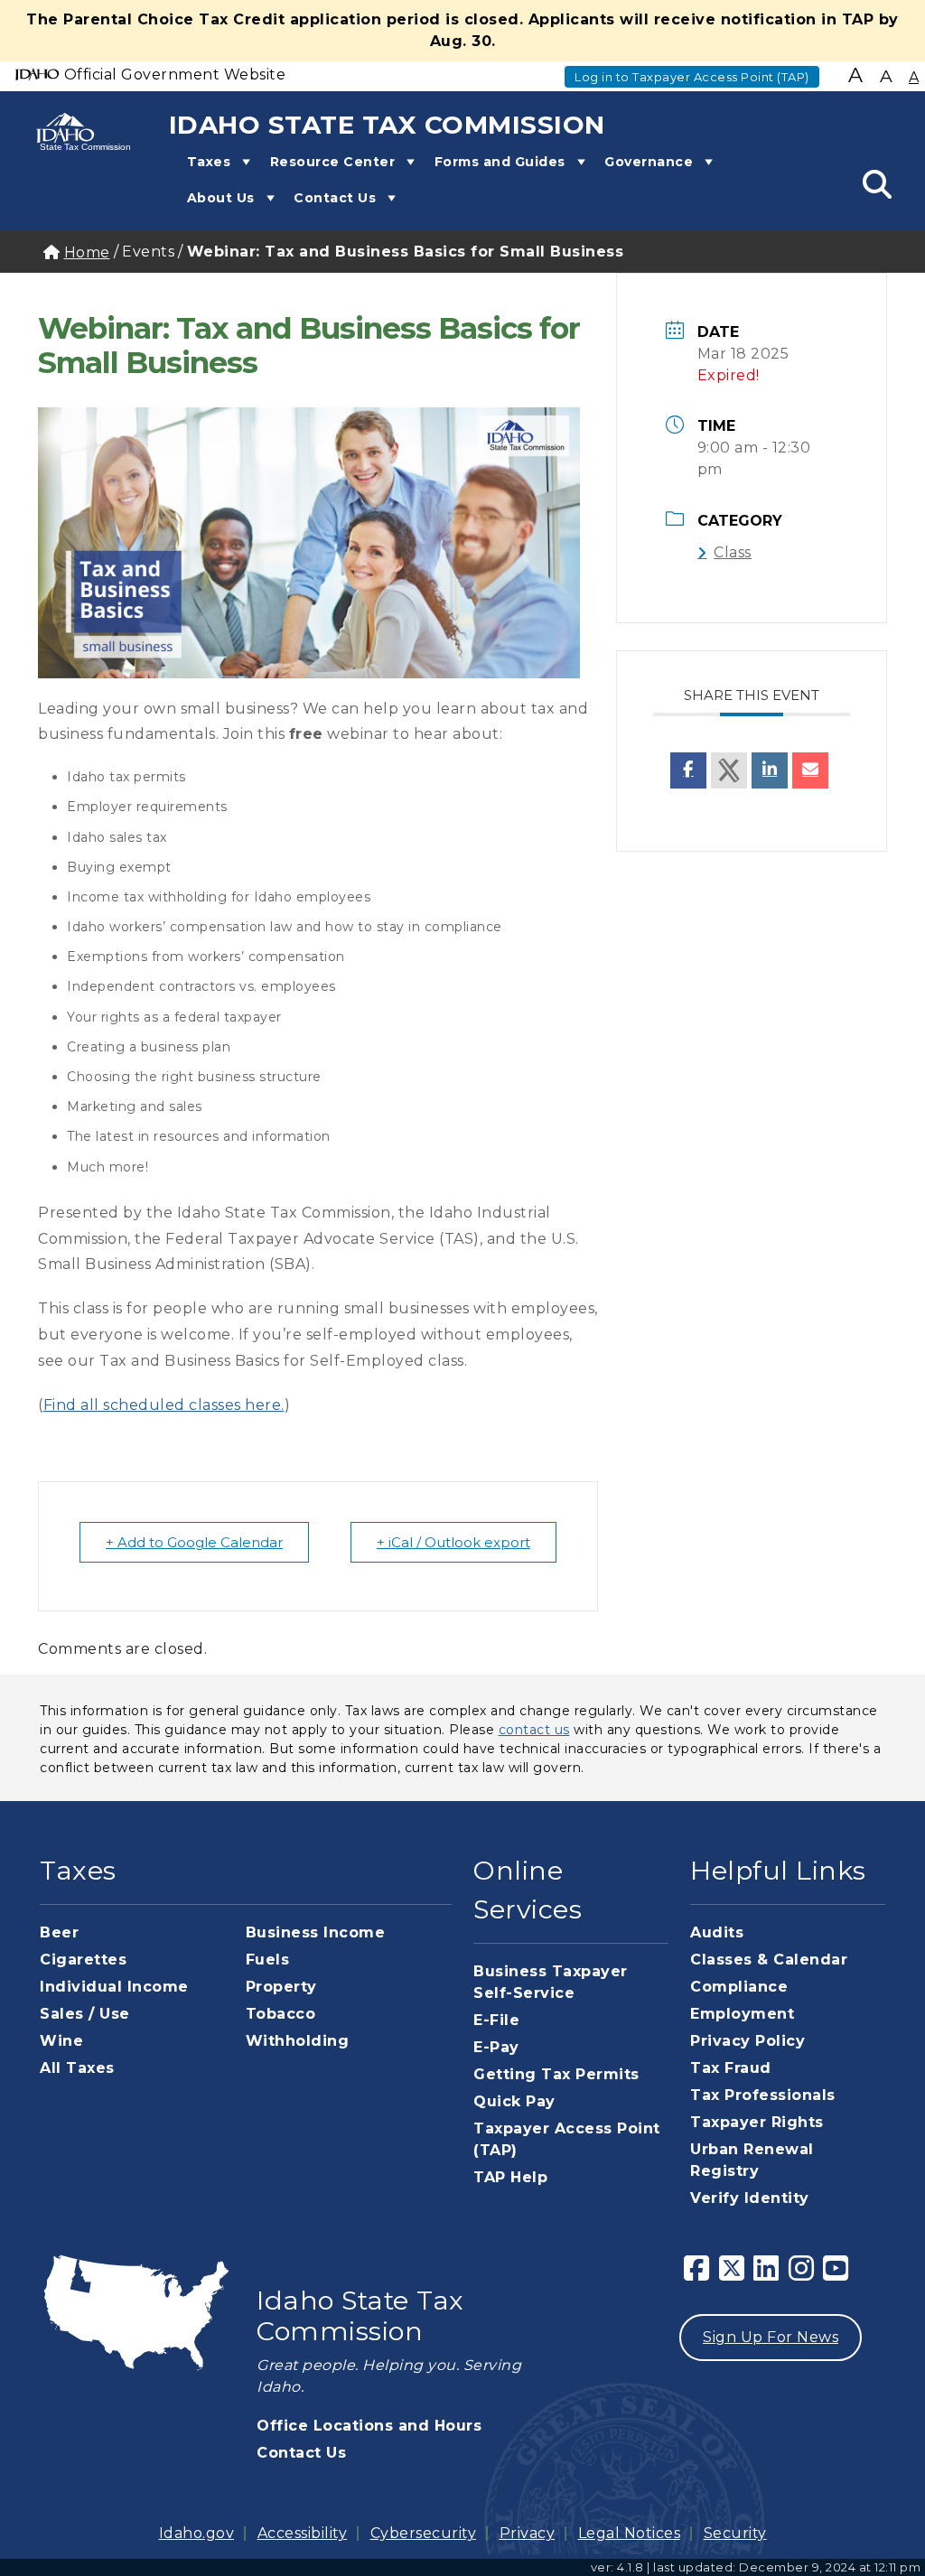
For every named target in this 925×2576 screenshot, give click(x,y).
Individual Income (114, 1987)
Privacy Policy (747, 2041)
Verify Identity (750, 2198)
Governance (649, 162)
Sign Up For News (771, 2337)
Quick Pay (514, 2101)
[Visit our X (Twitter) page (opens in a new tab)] (732, 2274)
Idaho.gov (197, 2533)
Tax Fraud (731, 2068)
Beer (59, 1932)
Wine (61, 2041)
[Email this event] (810, 770)
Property (281, 1987)
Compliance (739, 1987)
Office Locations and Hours (369, 2426)
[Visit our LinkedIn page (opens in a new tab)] (766, 2274)
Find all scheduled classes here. (164, 1405)
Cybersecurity (424, 2533)
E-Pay (496, 2047)
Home (87, 252)
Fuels (268, 1960)
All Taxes (77, 2068)
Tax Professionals (763, 2095)
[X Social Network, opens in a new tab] (729, 770)
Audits (717, 1932)
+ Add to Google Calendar (194, 1542)
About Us (221, 198)
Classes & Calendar (769, 1960)
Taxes (209, 162)
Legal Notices (630, 2533)
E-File (496, 2020)
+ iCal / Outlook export (453, 1542)
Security (735, 2533)
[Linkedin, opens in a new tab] (770, 770)
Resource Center (333, 162)
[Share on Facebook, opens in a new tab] (688, 770)
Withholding (298, 2041)
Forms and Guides (500, 162)
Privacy (528, 2533)
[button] (243, 162)
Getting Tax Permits (556, 2074)
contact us (534, 1730)
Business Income (316, 1932)
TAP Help (510, 2177)
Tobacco (281, 2014)
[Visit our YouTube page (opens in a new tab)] (836, 2274)
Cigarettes (83, 1960)
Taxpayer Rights (757, 2122)
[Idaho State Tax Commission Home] (70, 131)
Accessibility (303, 2533)
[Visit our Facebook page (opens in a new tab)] (697, 2274)
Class (733, 552)
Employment (742, 2014)
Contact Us (335, 198)
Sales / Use (85, 2014)
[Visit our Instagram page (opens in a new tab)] (802, 2274)
